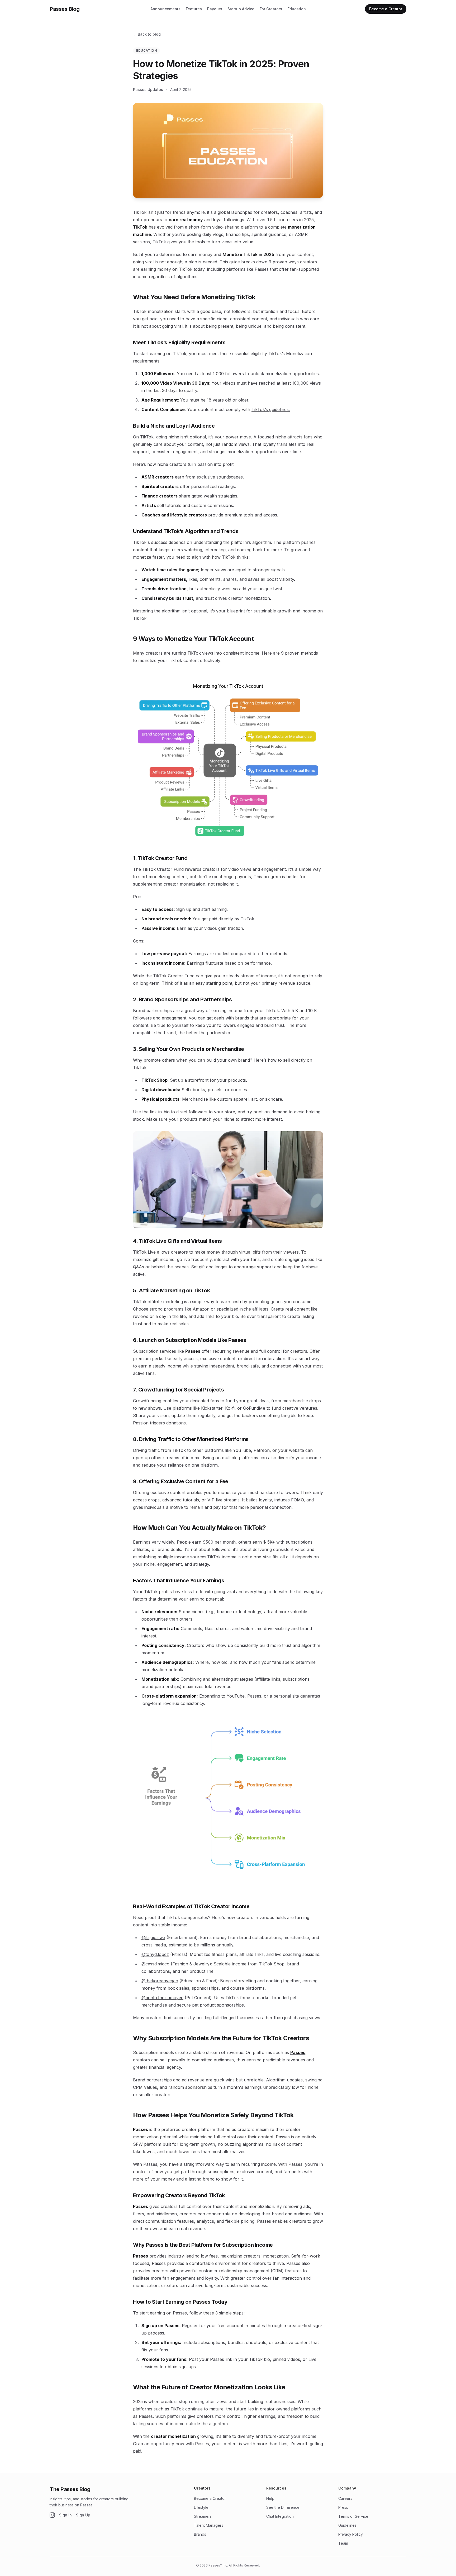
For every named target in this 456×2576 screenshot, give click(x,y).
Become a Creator (210, 2498)
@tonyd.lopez (155, 1954)
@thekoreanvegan (160, 1981)
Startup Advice (241, 9)
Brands (200, 2534)
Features (194, 9)
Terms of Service (353, 2516)
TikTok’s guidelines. (271, 409)
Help (270, 2498)
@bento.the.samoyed (162, 1998)
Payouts (215, 9)
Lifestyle (201, 2507)
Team (343, 2543)
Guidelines (347, 2525)
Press (343, 2507)
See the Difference (283, 2507)
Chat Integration (280, 2516)
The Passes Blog (70, 2489)
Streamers (203, 2516)
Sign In (65, 2515)
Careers (345, 2498)
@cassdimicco (155, 1964)
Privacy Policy (351, 2534)
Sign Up (83, 2515)
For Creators (271, 9)
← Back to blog (147, 34)
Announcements (165, 9)
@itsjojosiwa (153, 1937)
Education (297, 9)
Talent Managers (209, 2525)
